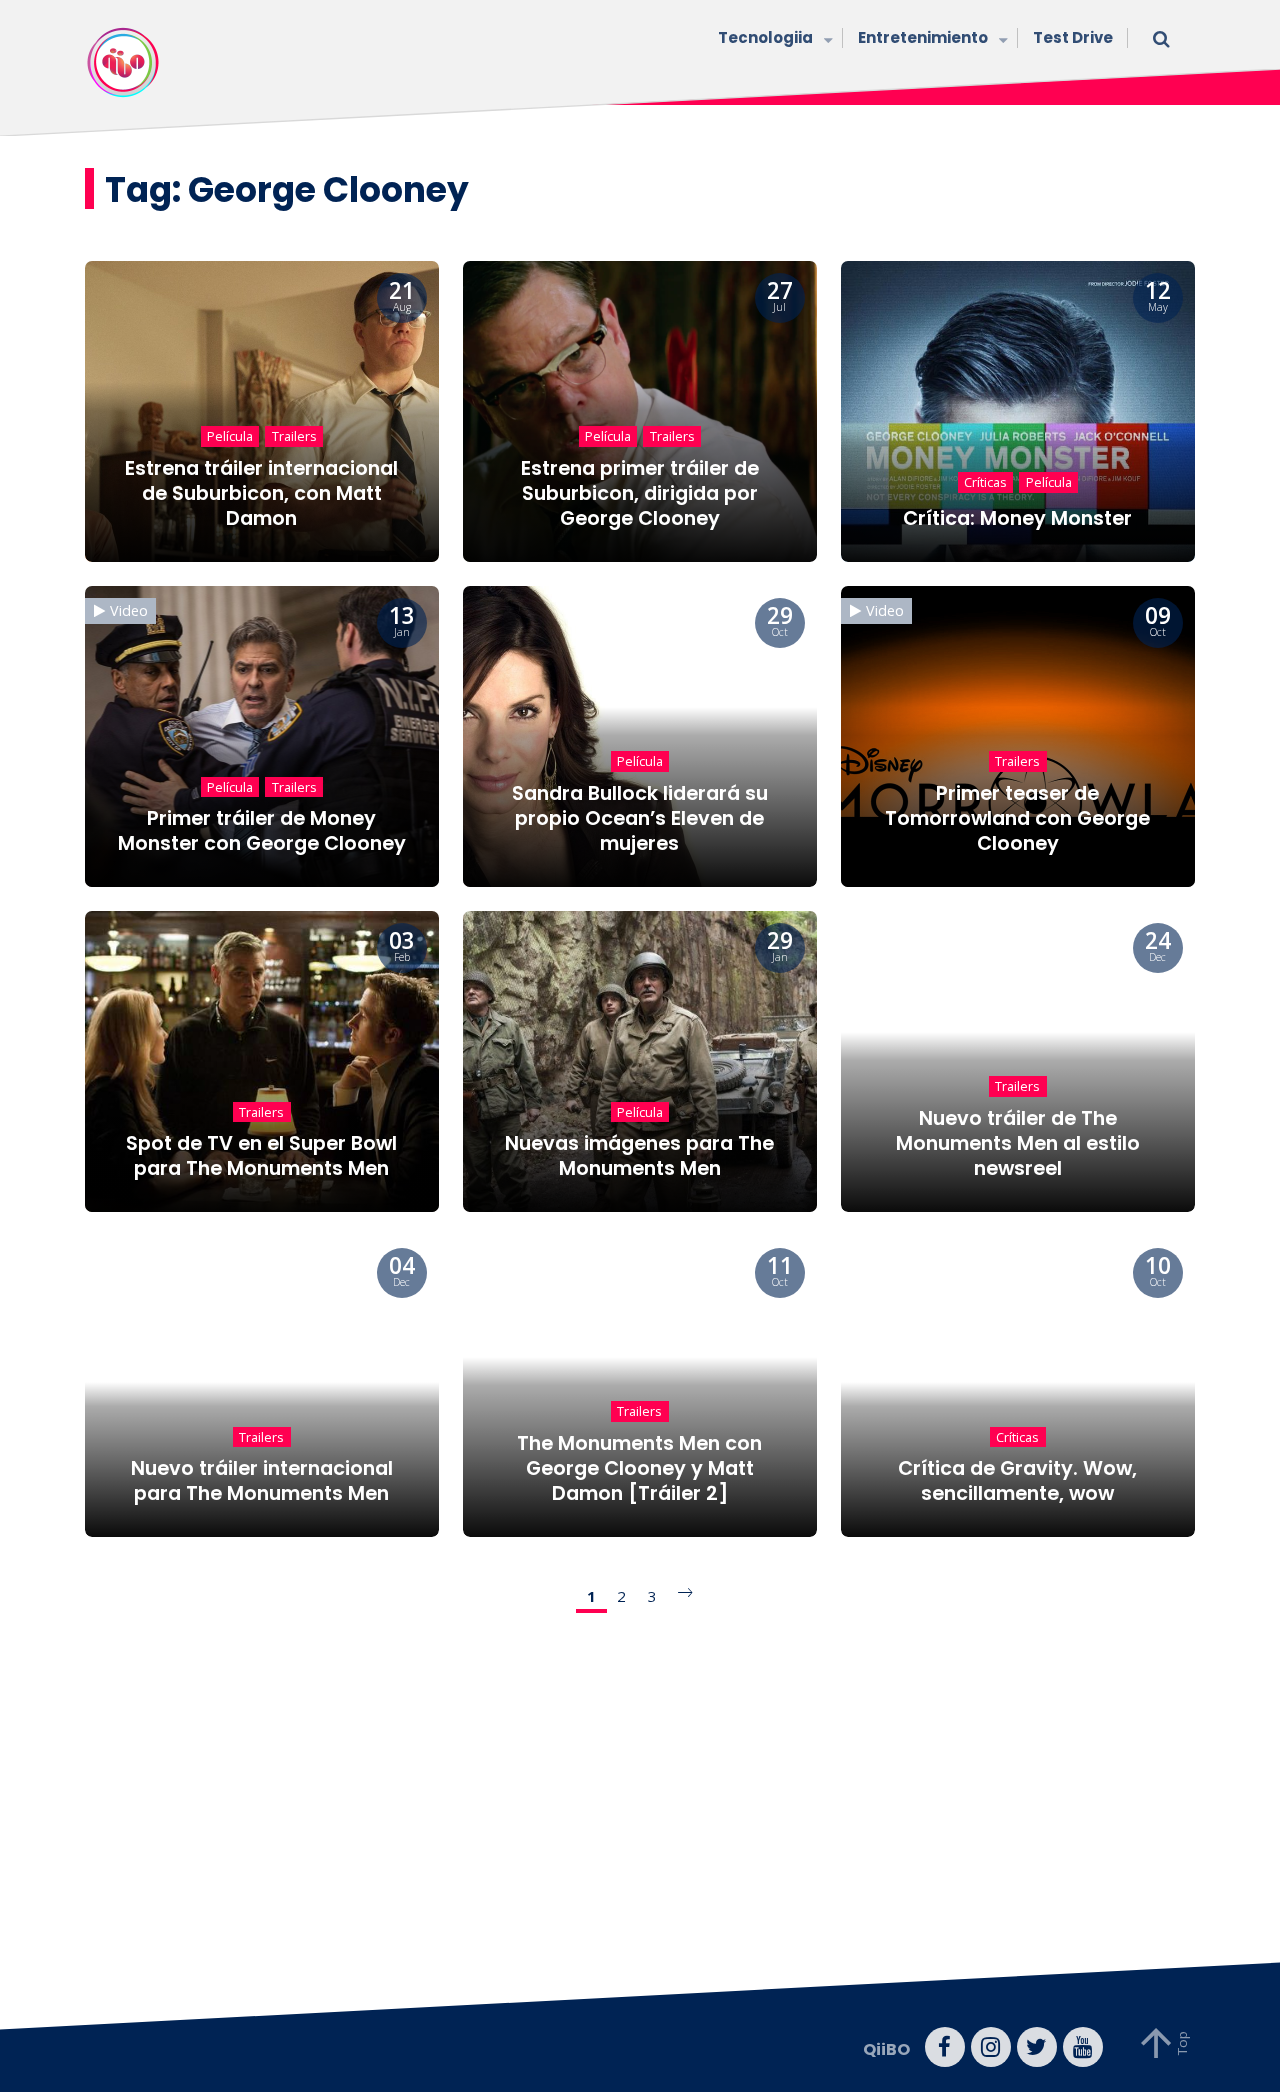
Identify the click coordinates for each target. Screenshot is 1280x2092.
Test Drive (1073, 37)
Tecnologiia (765, 37)
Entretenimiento (923, 37)
